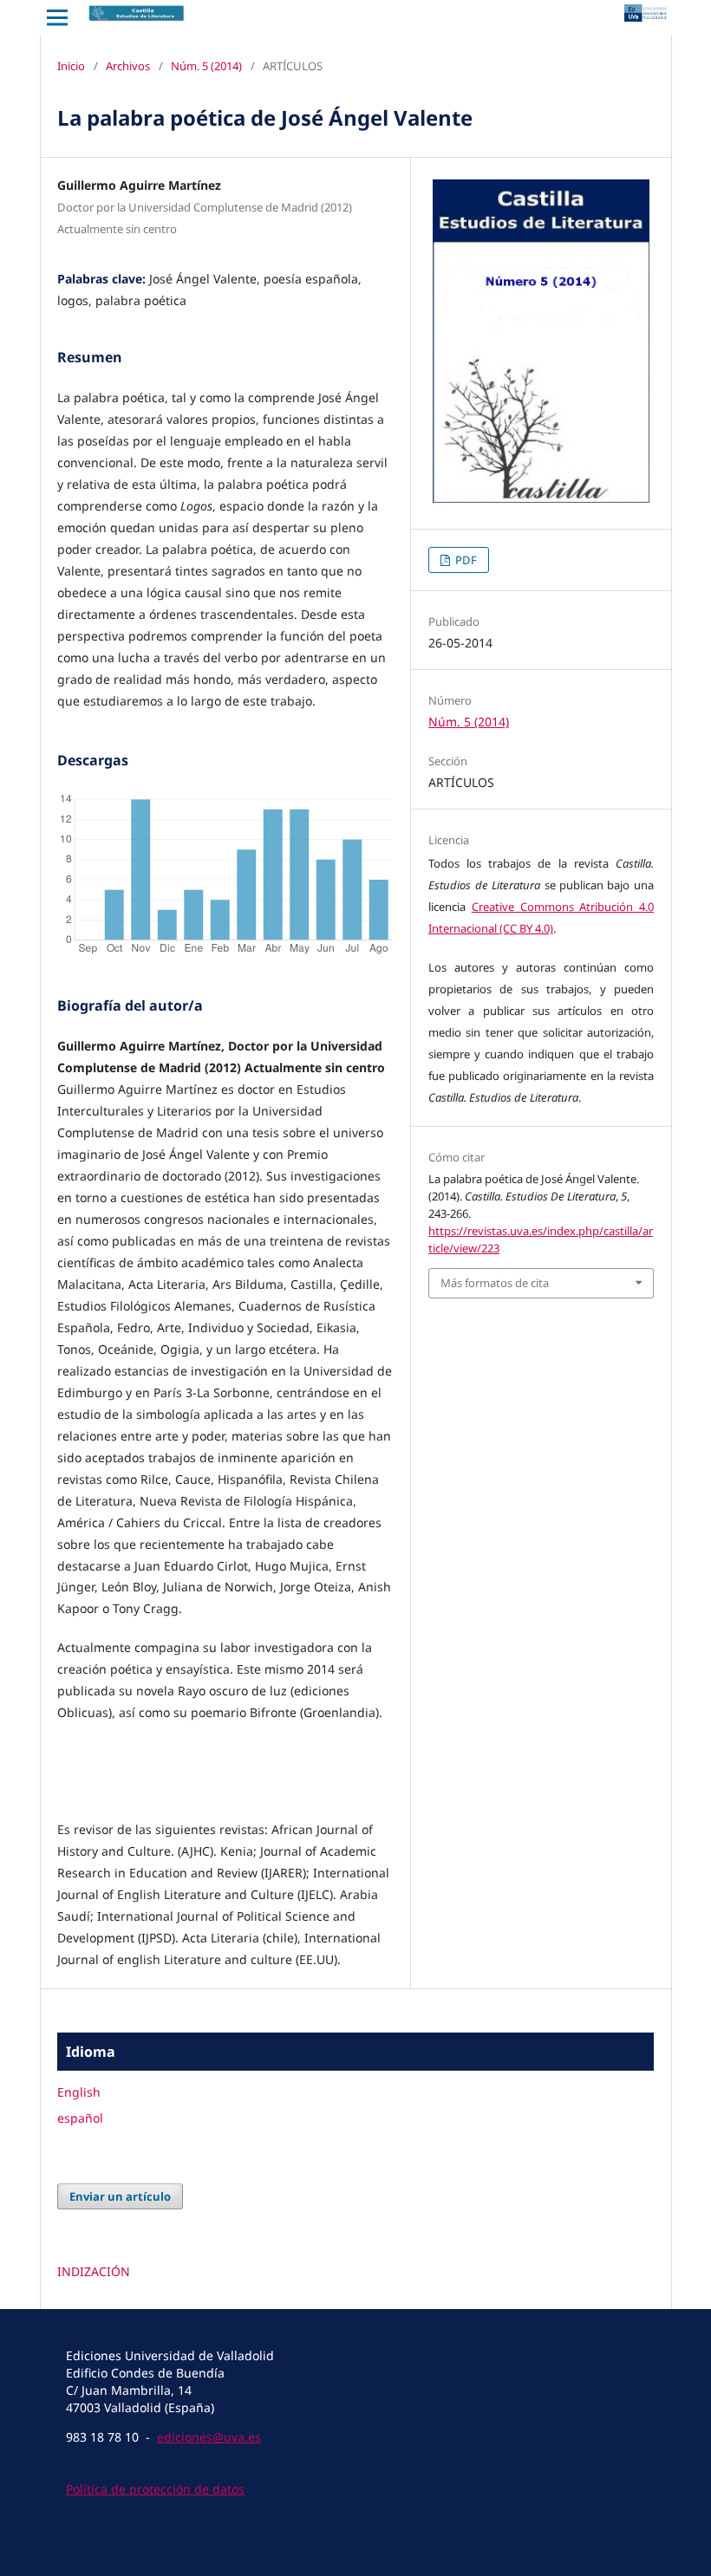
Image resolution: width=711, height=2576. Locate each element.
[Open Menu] (57, 17)
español (80, 2118)
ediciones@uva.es (209, 2437)
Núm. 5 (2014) (206, 66)
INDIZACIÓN (94, 2271)
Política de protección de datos (155, 2489)
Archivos (128, 66)
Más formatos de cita (495, 1283)
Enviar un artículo (120, 2196)
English (79, 2092)
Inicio (71, 66)
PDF (465, 560)
